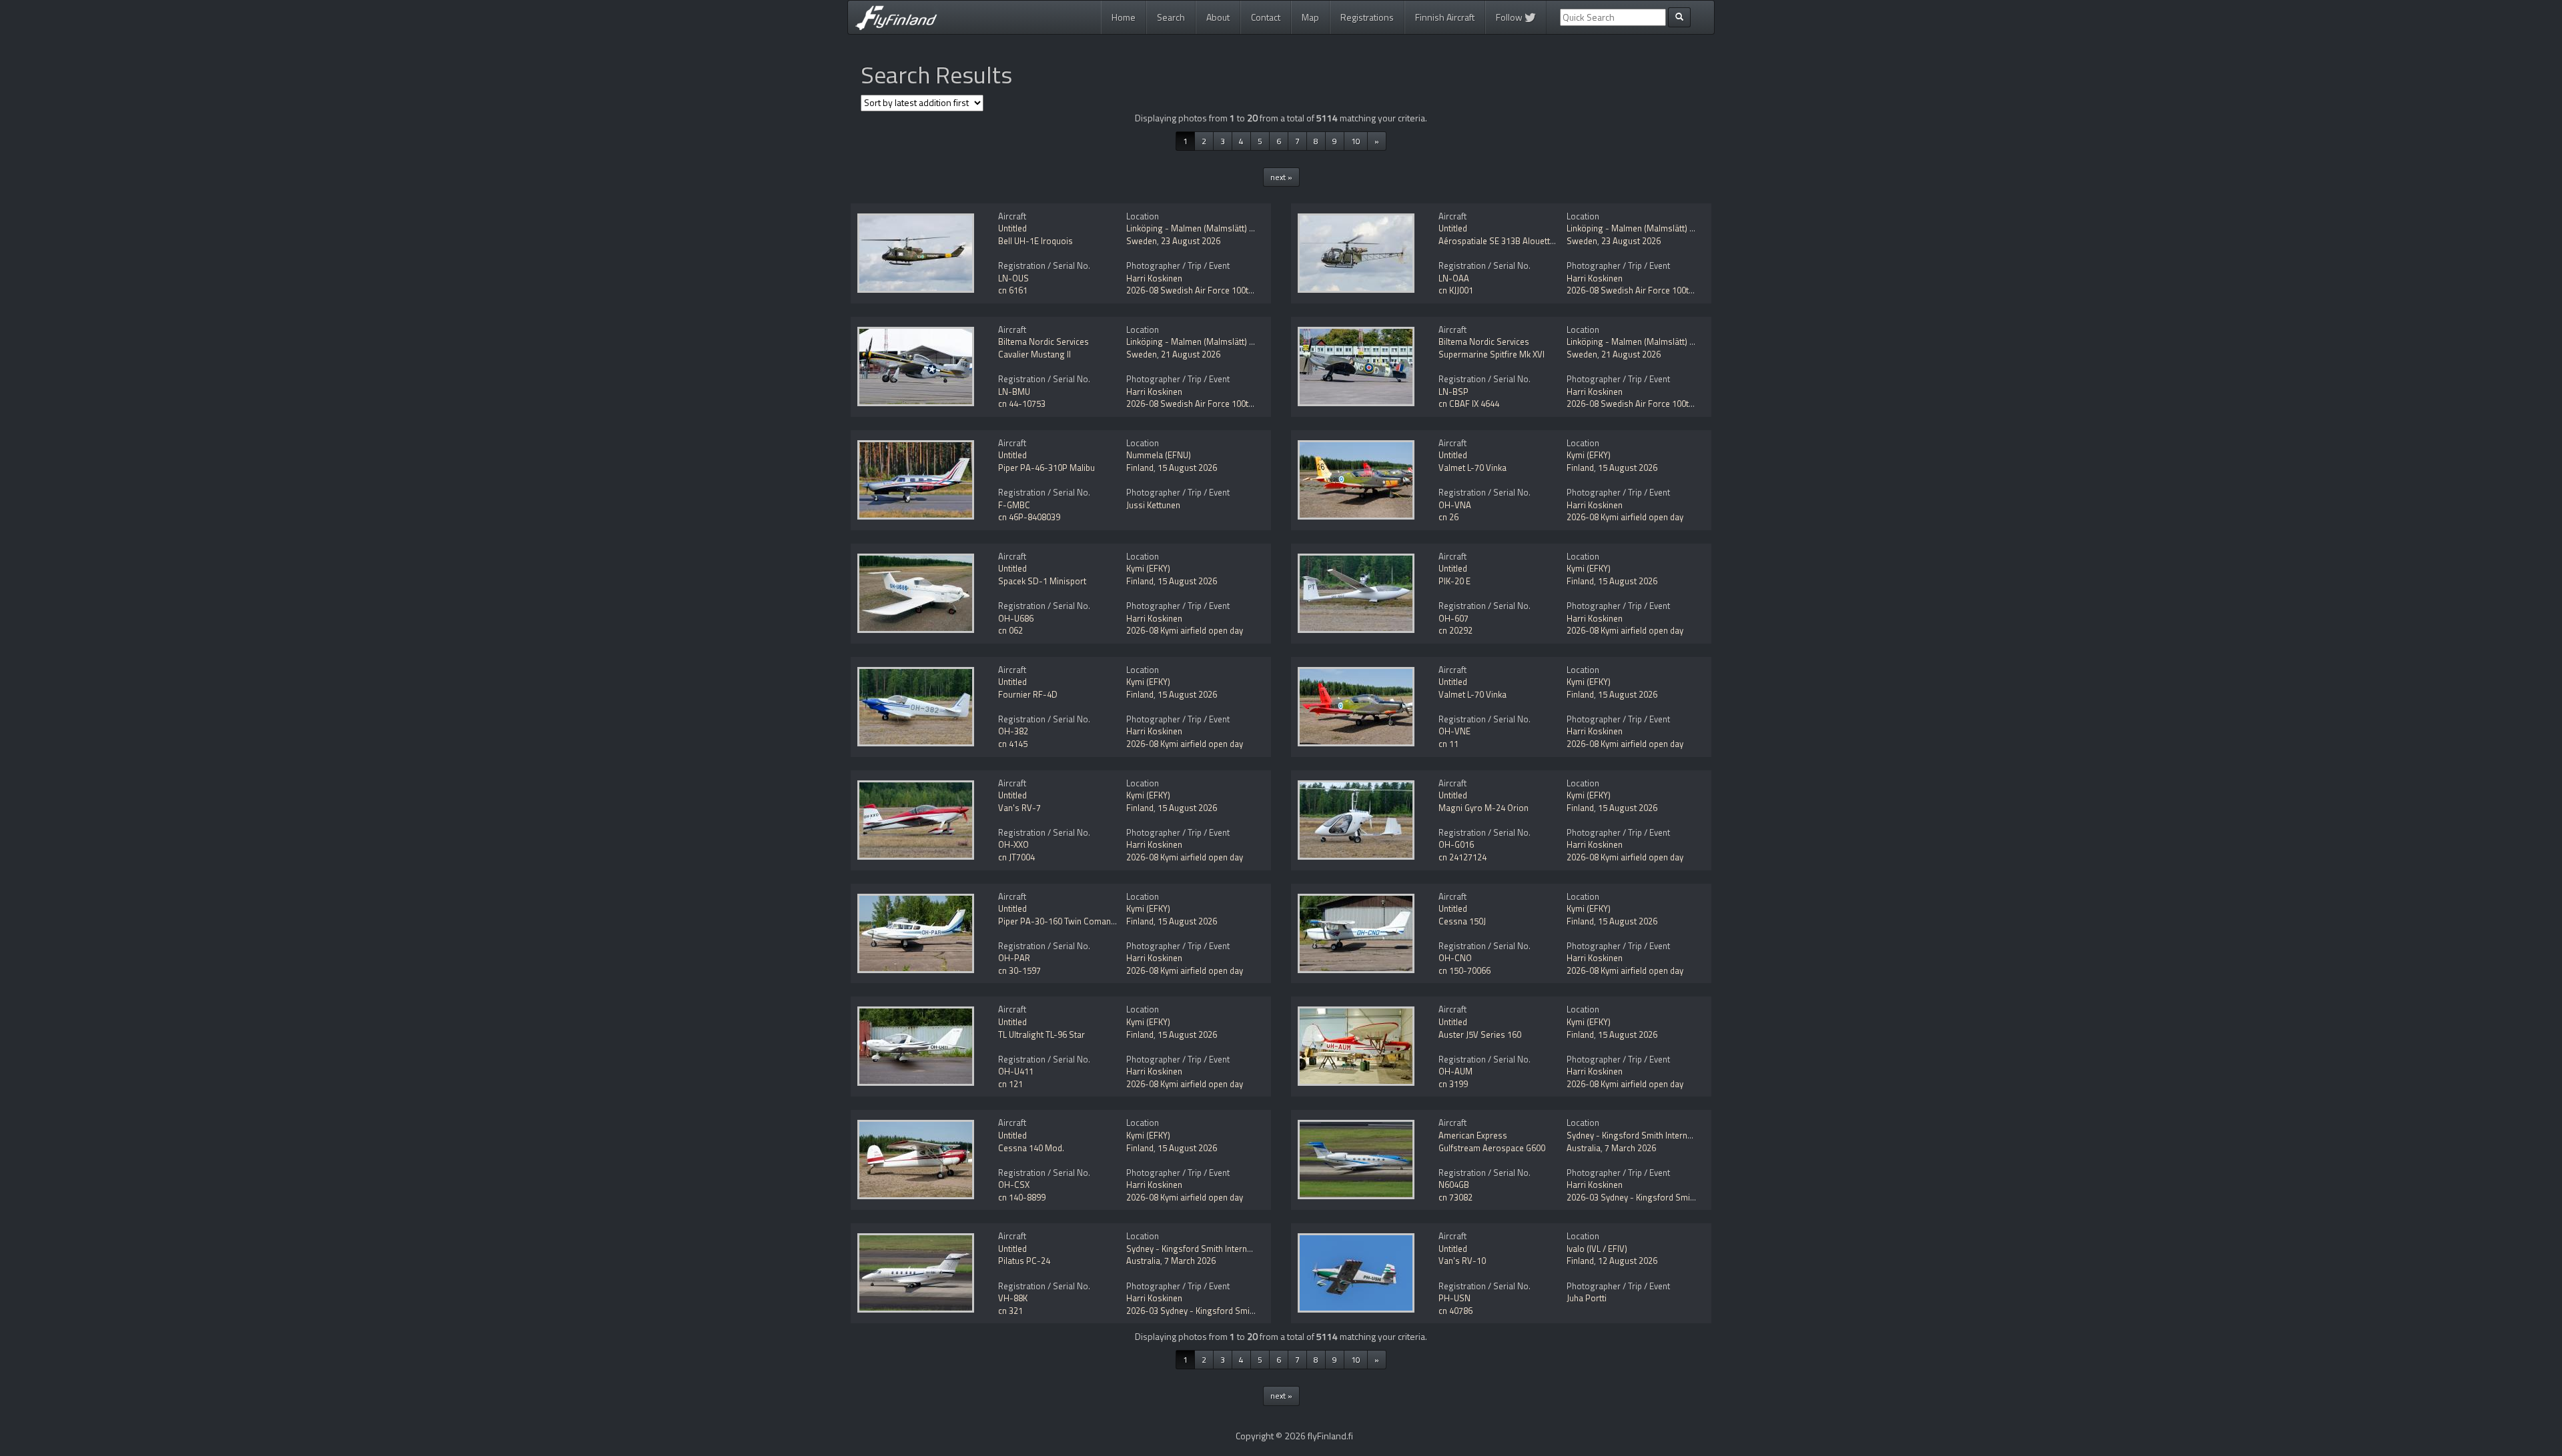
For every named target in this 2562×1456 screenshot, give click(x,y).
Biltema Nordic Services (1043, 341)
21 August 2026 (1191, 354)
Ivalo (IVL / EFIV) (1597, 1249)
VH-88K (1013, 1298)
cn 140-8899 (1022, 1197)
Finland (1140, 468)
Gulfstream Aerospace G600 (1492, 1148)
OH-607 (1453, 618)
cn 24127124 (1462, 857)
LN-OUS (1013, 278)
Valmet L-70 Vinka (1472, 468)
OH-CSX (1014, 1185)
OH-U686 (1016, 618)
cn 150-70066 (1464, 970)
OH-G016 (1456, 844)
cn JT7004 (1016, 857)
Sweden (1142, 241)
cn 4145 (1013, 744)
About (1218, 17)
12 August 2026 (1628, 1261)
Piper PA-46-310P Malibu (1046, 468)
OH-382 (1013, 731)
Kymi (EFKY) (1589, 455)
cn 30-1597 (1019, 970)
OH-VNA (1455, 505)
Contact (1266, 17)
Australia (1584, 1148)
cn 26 (1448, 517)
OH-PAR (1014, 958)
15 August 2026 (1187, 468)
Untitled (1012, 228)
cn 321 (1010, 1311)
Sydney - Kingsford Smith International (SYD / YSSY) (1665, 1135)
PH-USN (1454, 1298)
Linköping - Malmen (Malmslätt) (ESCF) (1200, 228)
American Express (1473, 1135)
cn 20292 (1455, 630)
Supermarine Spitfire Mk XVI (1491, 354)
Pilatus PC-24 (1024, 1261)
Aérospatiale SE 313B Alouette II (1500, 241)
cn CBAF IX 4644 (1469, 404)
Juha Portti (1587, 1298)
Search (1171, 17)
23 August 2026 (1191, 241)
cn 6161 (1013, 290)
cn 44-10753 (1022, 404)
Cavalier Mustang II (1034, 354)
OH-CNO (1455, 958)
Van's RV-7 (1019, 808)
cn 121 (1010, 1084)
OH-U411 (1016, 1071)
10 (1356, 141)
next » (1281, 177)
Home (1124, 17)
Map (1310, 17)
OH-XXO (1013, 844)
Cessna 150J (1462, 921)
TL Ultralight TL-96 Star (1041, 1034)
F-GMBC (1014, 505)
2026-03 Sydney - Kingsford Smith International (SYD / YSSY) (1682, 1197)
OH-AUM (1455, 1071)
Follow (1510, 17)
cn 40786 (1455, 1311)
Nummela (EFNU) (1159, 455)
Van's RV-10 (1462, 1261)
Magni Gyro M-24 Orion (1483, 808)
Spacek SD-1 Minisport (1042, 581)
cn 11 (1448, 744)
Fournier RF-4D (1028, 694)
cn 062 (1010, 630)
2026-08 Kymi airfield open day (1625, 517)
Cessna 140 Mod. (1031, 1148)
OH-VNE (1454, 731)
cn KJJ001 (1456, 290)
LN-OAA (1454, 278)
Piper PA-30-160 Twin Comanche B (1065, 921)
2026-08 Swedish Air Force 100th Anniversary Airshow (1230, 290)
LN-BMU (1014, 392)
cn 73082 (1455, 1197)
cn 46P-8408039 (1029, 517)
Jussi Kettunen (1153, 505)
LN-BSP (1453, 392)
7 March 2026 (1630, 1148)
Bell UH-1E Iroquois (1035, 241)
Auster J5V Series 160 (1480, 1034)
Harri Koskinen (1154, 278)
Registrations (1367, 17)
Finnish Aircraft (1445, 17)
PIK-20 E (1454, 581)
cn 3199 (1453, 1084)
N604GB (1454, 1185)
